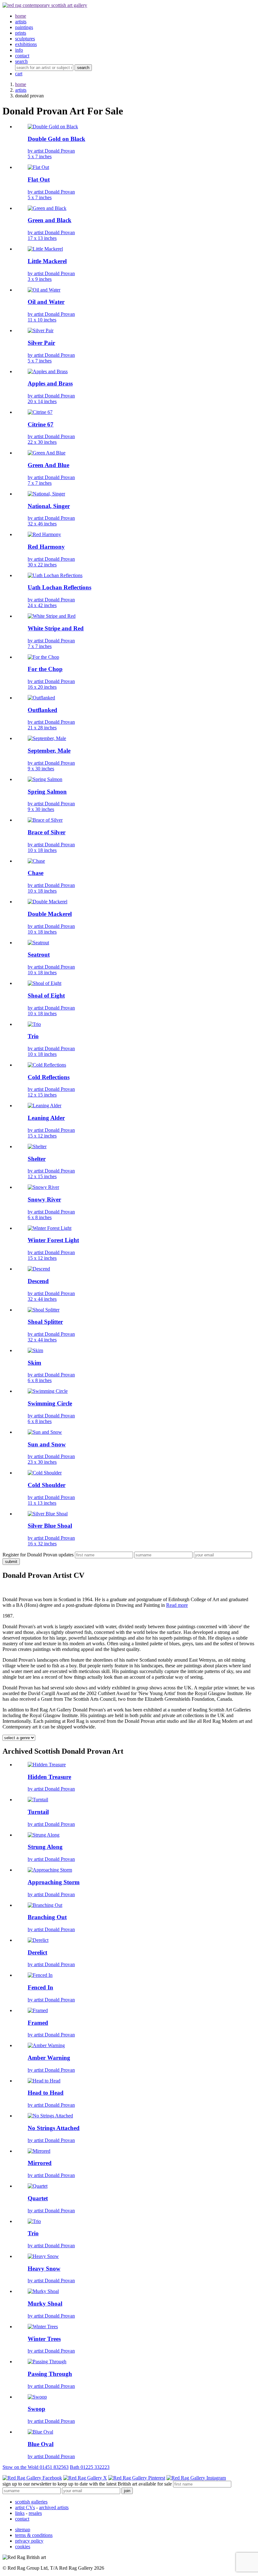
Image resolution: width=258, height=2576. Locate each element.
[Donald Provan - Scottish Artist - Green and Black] (47, 208)
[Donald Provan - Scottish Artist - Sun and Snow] (45, 1432)
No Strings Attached (54, 2128)
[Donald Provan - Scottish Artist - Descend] (39, 1269)
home (21, 84)
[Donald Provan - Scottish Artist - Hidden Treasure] (47, 1765)
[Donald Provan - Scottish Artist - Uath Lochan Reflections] (55, 575)
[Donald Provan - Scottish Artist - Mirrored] (39, 2151)
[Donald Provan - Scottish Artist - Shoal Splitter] (44, 1310)
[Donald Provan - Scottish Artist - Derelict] (38, 1940)
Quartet (38, 2198)
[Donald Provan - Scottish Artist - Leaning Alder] (45, 1106)
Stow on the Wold (36, 2467)
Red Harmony (46, 547)
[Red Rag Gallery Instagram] (196, 2478)
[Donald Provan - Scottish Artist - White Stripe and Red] (52, 616)
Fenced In (40, 1987)
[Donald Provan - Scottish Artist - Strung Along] (44, 1835)
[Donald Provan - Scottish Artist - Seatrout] (38, 943)
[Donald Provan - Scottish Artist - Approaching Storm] (50, 1870)
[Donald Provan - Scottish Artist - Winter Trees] (43, 2327)
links (20, 2513)
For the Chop (45, 669)
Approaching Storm (54, 1882)
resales (35, 2513)
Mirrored (40, 2163)
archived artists (54, 2507)
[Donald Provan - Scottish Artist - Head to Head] (44, 2081)
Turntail (38, 1812)
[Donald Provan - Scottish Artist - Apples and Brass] (48, 371)
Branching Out (47, 1917)
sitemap (23, 2530)
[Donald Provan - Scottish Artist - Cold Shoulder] (45, 1473)
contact (22, 2519)
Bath (90, 2467)
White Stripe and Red (56, 628)
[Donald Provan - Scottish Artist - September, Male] (47, 738)
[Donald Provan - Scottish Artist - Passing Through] (47, 2362)
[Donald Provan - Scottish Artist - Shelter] (37, 1146)
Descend (38, 1281)
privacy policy (29, 2541)
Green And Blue (48, 465)
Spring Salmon (47, 792)
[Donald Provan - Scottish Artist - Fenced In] (40, 1975)
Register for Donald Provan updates (38, 1555)
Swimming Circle (50, 1403)
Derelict (37, 1952)
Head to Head (46, 2093)
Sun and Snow (47, 1444)
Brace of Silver (47, 832)
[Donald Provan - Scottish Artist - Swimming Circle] (48, 1391)
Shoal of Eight (46, 996)
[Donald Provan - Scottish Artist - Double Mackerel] (48, 902)
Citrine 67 (41, 424)
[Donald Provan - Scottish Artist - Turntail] (38, 1800)
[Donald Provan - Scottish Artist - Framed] (38, 2010)
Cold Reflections (49, 1077)
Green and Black (50, 220)
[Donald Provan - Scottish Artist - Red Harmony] (44, 534)
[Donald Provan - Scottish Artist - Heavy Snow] (43, 2256)
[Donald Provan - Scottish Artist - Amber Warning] (46, 2045)
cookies (23, 2547)
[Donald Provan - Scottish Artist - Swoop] (37, 2397)
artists (21, 90)
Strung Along (45, 1847)
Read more (177, 1605)
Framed (38, 2023)
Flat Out (39, 179)
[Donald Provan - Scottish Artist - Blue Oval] (40, 2432)
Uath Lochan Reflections (59, 587)
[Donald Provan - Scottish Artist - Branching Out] (45, 1905)
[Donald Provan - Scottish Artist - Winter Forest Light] (50, 1228)
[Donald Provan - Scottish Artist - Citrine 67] (40, 412)
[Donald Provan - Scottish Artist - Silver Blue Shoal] (48, 1514)
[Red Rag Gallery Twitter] (85, 2478)
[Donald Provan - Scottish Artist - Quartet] (38, 2186)
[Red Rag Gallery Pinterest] (137, 2478)
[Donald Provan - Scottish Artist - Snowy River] (43, 1187)
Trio (33, 1036)
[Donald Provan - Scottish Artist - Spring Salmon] (45, 779)
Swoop (36, 2409)
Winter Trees (44, 2339)
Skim (34, 1363)
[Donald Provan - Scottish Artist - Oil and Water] (44, 290)
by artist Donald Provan (51, 154)
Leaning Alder (46, 1118)
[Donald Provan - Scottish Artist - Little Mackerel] (45, 249)
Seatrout (39, 955)
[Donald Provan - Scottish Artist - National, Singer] (46, 494)
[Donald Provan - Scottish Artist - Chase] (36, 861)
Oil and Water (46, 302)
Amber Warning (49, 2058)
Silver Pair (41, 343)
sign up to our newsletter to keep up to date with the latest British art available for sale (87, 2484)
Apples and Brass (50, 383)
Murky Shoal (45, 2304)
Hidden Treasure (49, 1777)
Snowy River (44, 1199)
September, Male (49, 751)
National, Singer (49, 506)
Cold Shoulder (47, 1485)
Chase (36, 873)
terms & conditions (34, 2535)
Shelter (37, 1159)
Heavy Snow (44, 2269)
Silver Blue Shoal (50, 1526)
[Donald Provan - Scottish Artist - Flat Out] (38, 167)
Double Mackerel (50, 914)
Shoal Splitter (45, 1322)
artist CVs (25, 2507)
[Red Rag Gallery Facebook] (32, 2478)
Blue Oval (41, 2444)
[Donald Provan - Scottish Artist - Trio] (34, 1024)
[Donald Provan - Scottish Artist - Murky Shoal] (43, 2291)
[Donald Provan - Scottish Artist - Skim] (35, 1350)
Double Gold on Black (56, 139)
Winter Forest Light (53, 1240)
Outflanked (42, 710)
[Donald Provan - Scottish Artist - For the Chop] (43, 657)
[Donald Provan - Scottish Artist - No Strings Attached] (50, 2116)
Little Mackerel (47, 261)
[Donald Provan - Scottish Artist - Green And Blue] (47, 453)
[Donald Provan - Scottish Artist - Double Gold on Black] (53, 127)
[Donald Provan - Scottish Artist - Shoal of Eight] (45, 983)
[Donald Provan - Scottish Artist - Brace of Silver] (45, 820)
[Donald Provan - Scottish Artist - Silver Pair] (41, 330)
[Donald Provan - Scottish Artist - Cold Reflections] (47, 1065)
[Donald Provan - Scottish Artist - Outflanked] (41, 698)
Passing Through (50, 2374)
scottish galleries (31, 2502)
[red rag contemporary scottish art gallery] (45, 5)
